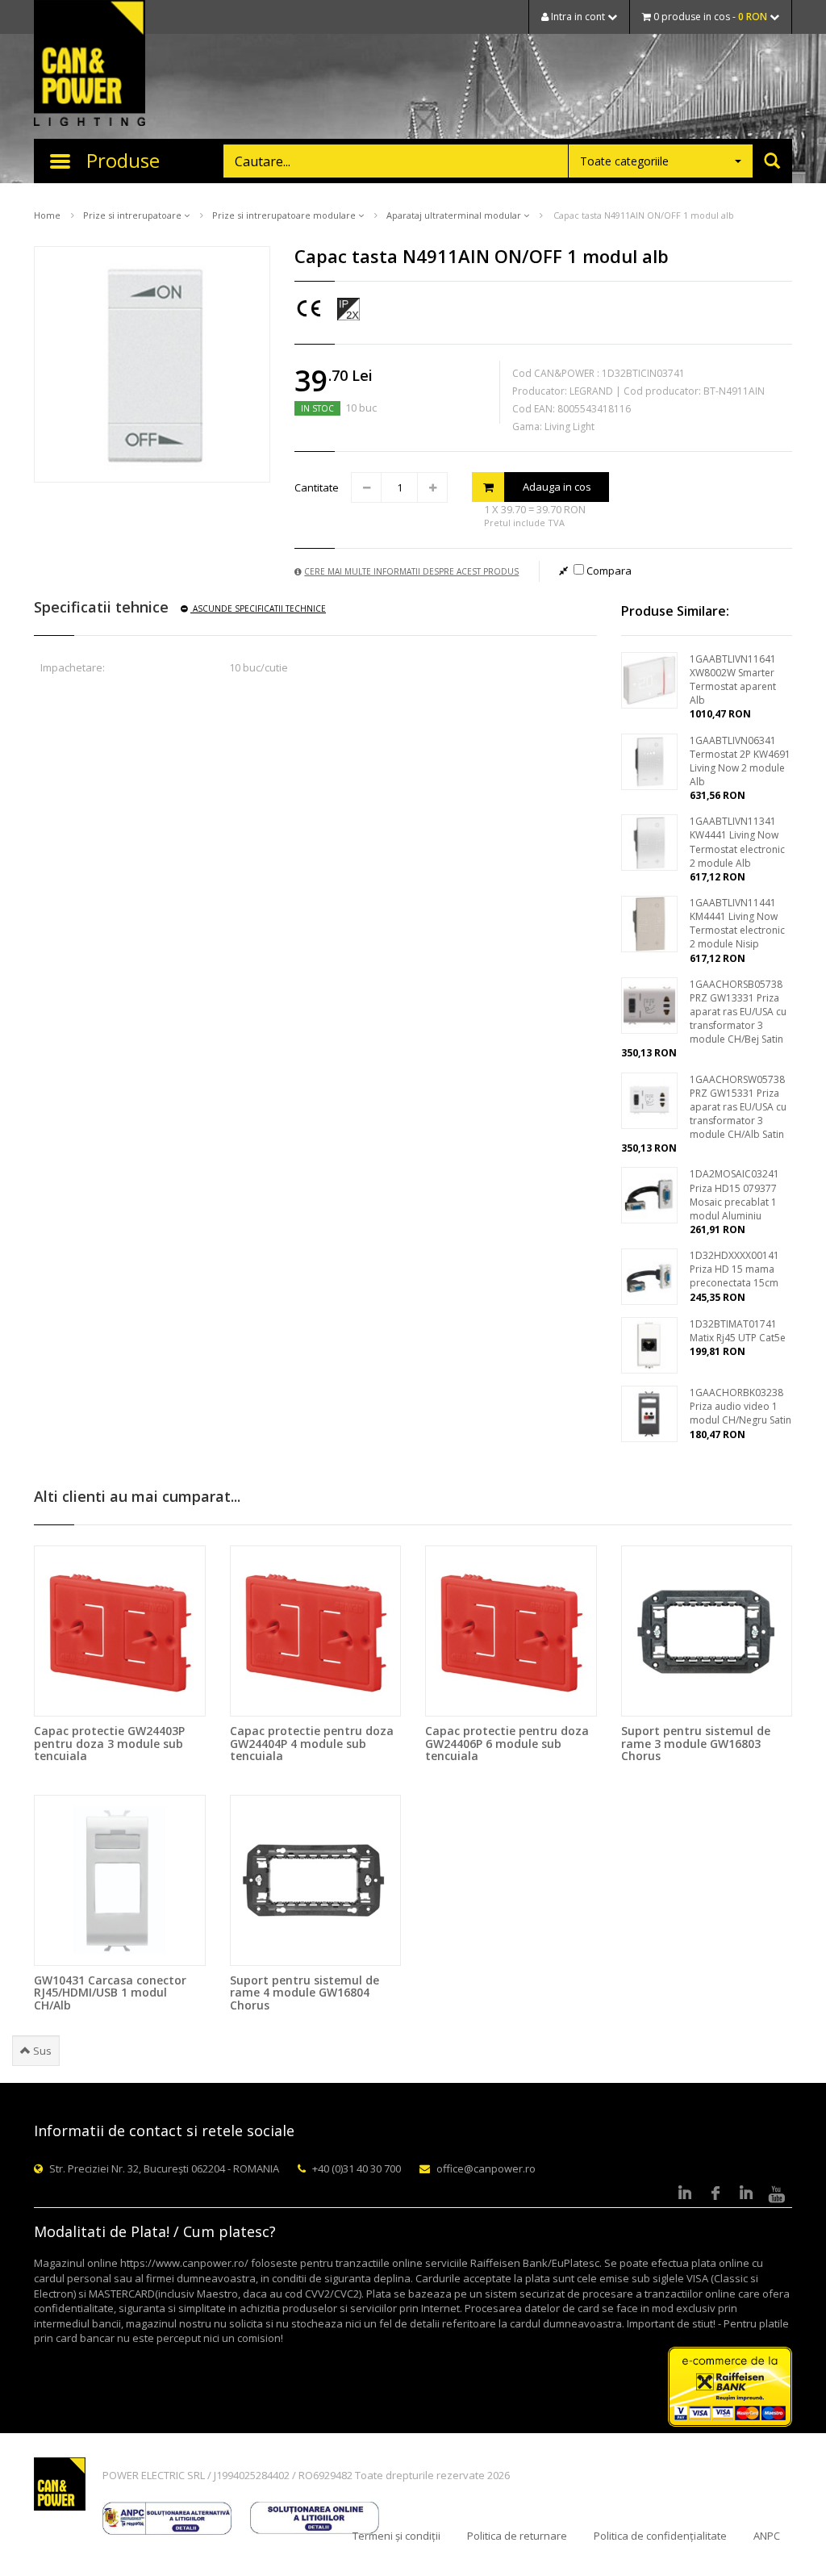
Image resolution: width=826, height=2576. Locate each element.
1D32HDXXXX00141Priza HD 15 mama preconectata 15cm (734, 1269)
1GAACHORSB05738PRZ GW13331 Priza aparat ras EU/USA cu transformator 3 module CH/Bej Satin (738, 1012)
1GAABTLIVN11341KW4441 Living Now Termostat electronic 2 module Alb (737, 842)
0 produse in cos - (709, 17)
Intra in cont (578, 17)
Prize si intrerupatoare (133, 215)
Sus (41, 2051)
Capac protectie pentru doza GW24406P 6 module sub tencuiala (507, 1743)
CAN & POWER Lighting (90, 65)
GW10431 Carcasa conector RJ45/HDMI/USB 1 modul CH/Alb (110, 1993)
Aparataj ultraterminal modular (455, 215)
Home (47, 215)
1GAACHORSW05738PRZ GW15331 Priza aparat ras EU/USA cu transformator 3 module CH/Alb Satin (738, 1107)
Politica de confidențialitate (660, 2536)
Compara (608, 571)
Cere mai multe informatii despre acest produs (411, 571)
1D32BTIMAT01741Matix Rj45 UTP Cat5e (738, 1331)
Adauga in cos (557, 487)
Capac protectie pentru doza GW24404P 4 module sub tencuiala (312, 1743)
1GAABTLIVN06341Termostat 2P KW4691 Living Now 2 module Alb (740, 761)
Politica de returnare (517, 2536)
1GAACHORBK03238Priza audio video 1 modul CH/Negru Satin (740, 1406)
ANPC (767, 2536)
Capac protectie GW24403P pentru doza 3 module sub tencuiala (109, 1743)
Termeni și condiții (396, 2536)
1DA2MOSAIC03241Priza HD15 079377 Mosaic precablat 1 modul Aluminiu (734, 1194)
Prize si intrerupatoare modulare (285, 215)
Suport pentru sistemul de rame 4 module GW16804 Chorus (305, 1993)
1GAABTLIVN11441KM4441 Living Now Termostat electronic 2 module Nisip (737, 923)
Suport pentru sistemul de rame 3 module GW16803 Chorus (696, 1743)
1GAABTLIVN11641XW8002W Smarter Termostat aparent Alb (733, 680)
